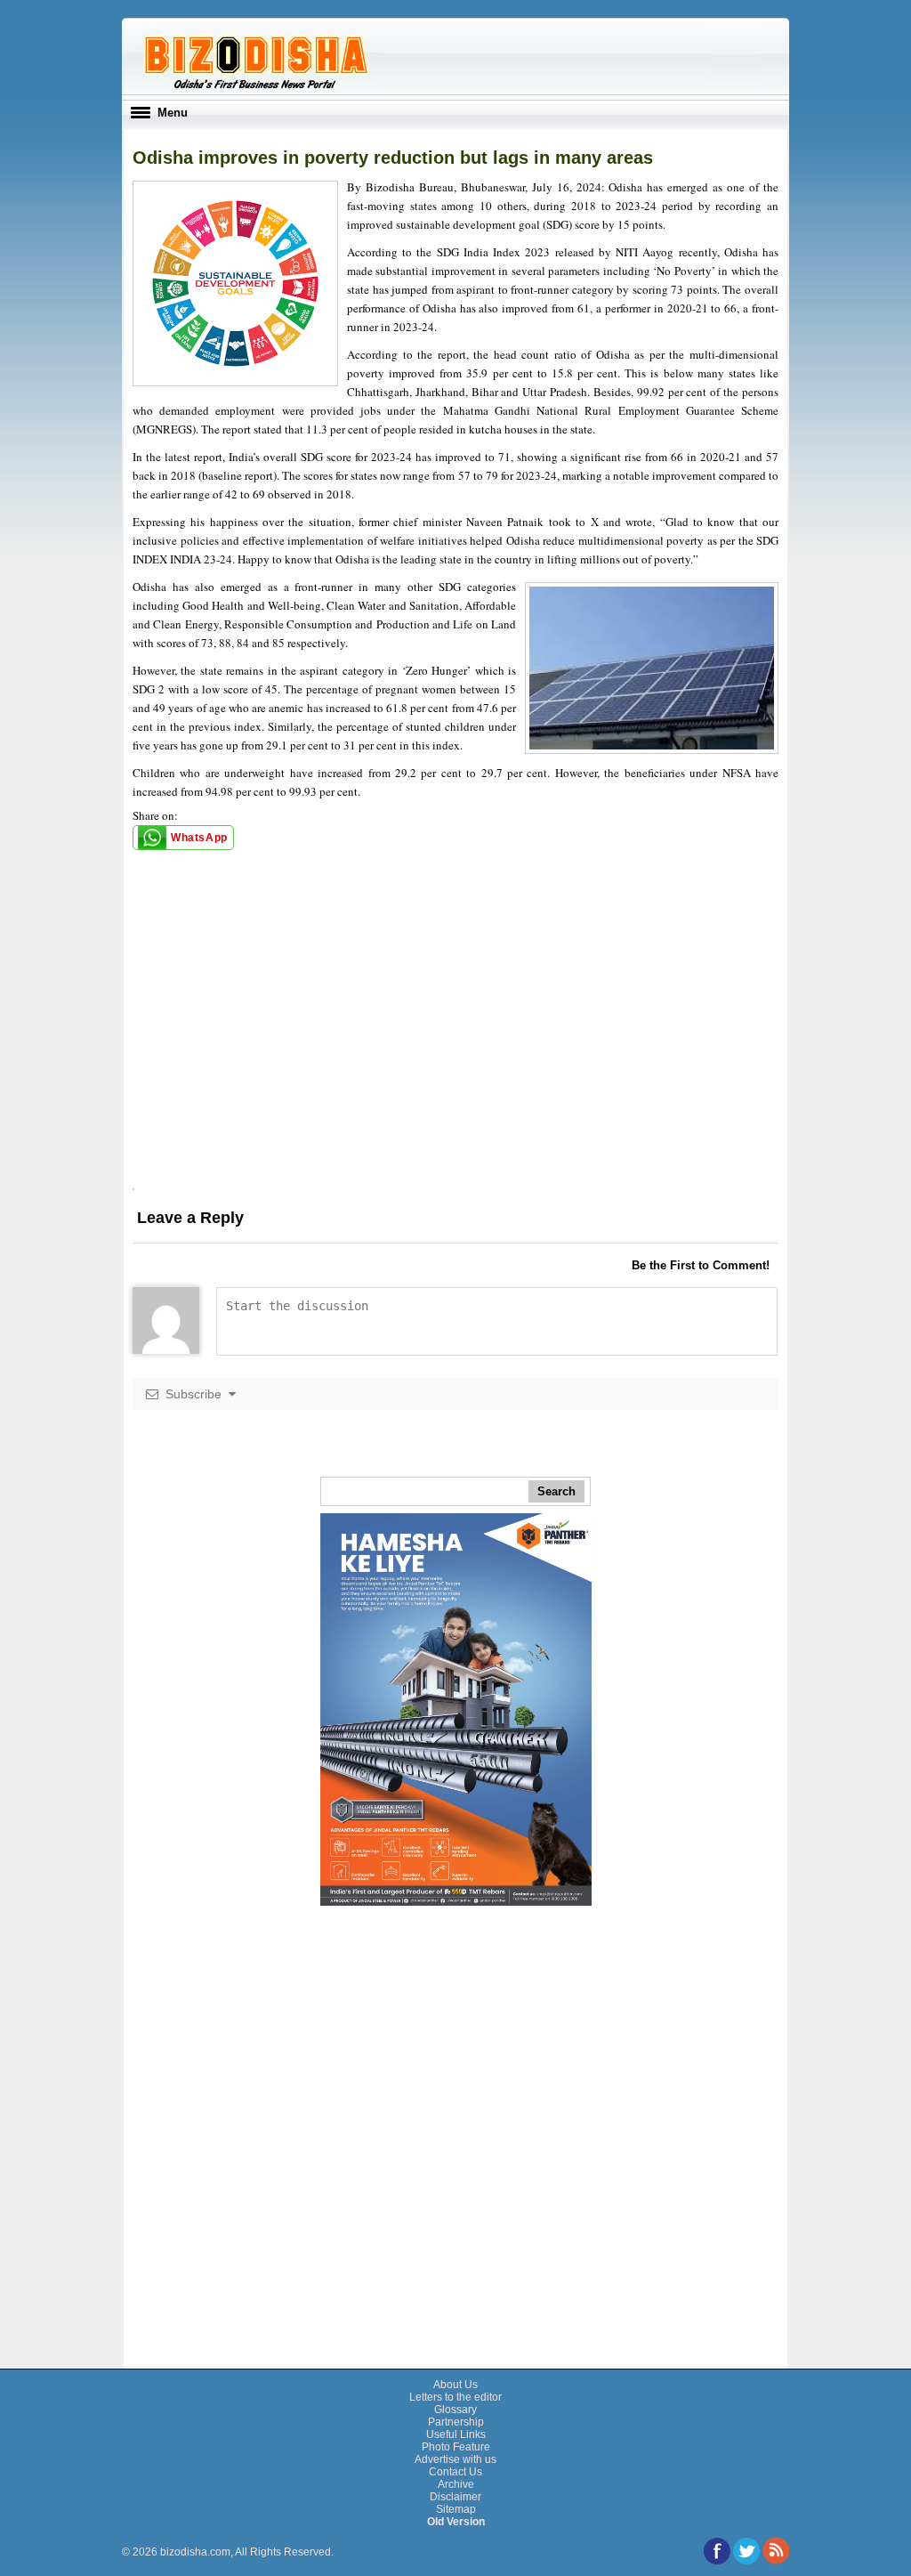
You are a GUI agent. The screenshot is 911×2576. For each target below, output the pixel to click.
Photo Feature (456, 2447)
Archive (456, 2484)
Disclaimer (455, 2497)
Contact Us (455, 2472)
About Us (455, 2385)
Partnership (456, 2422)
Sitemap (456, 2509)
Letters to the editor (455, 2397)
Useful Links (456, 2434)
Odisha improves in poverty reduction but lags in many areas (393, 158)
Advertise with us (455, 2459)
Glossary (455, 2410)
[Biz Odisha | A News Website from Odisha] (254, 87)
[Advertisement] (455, 1064)
